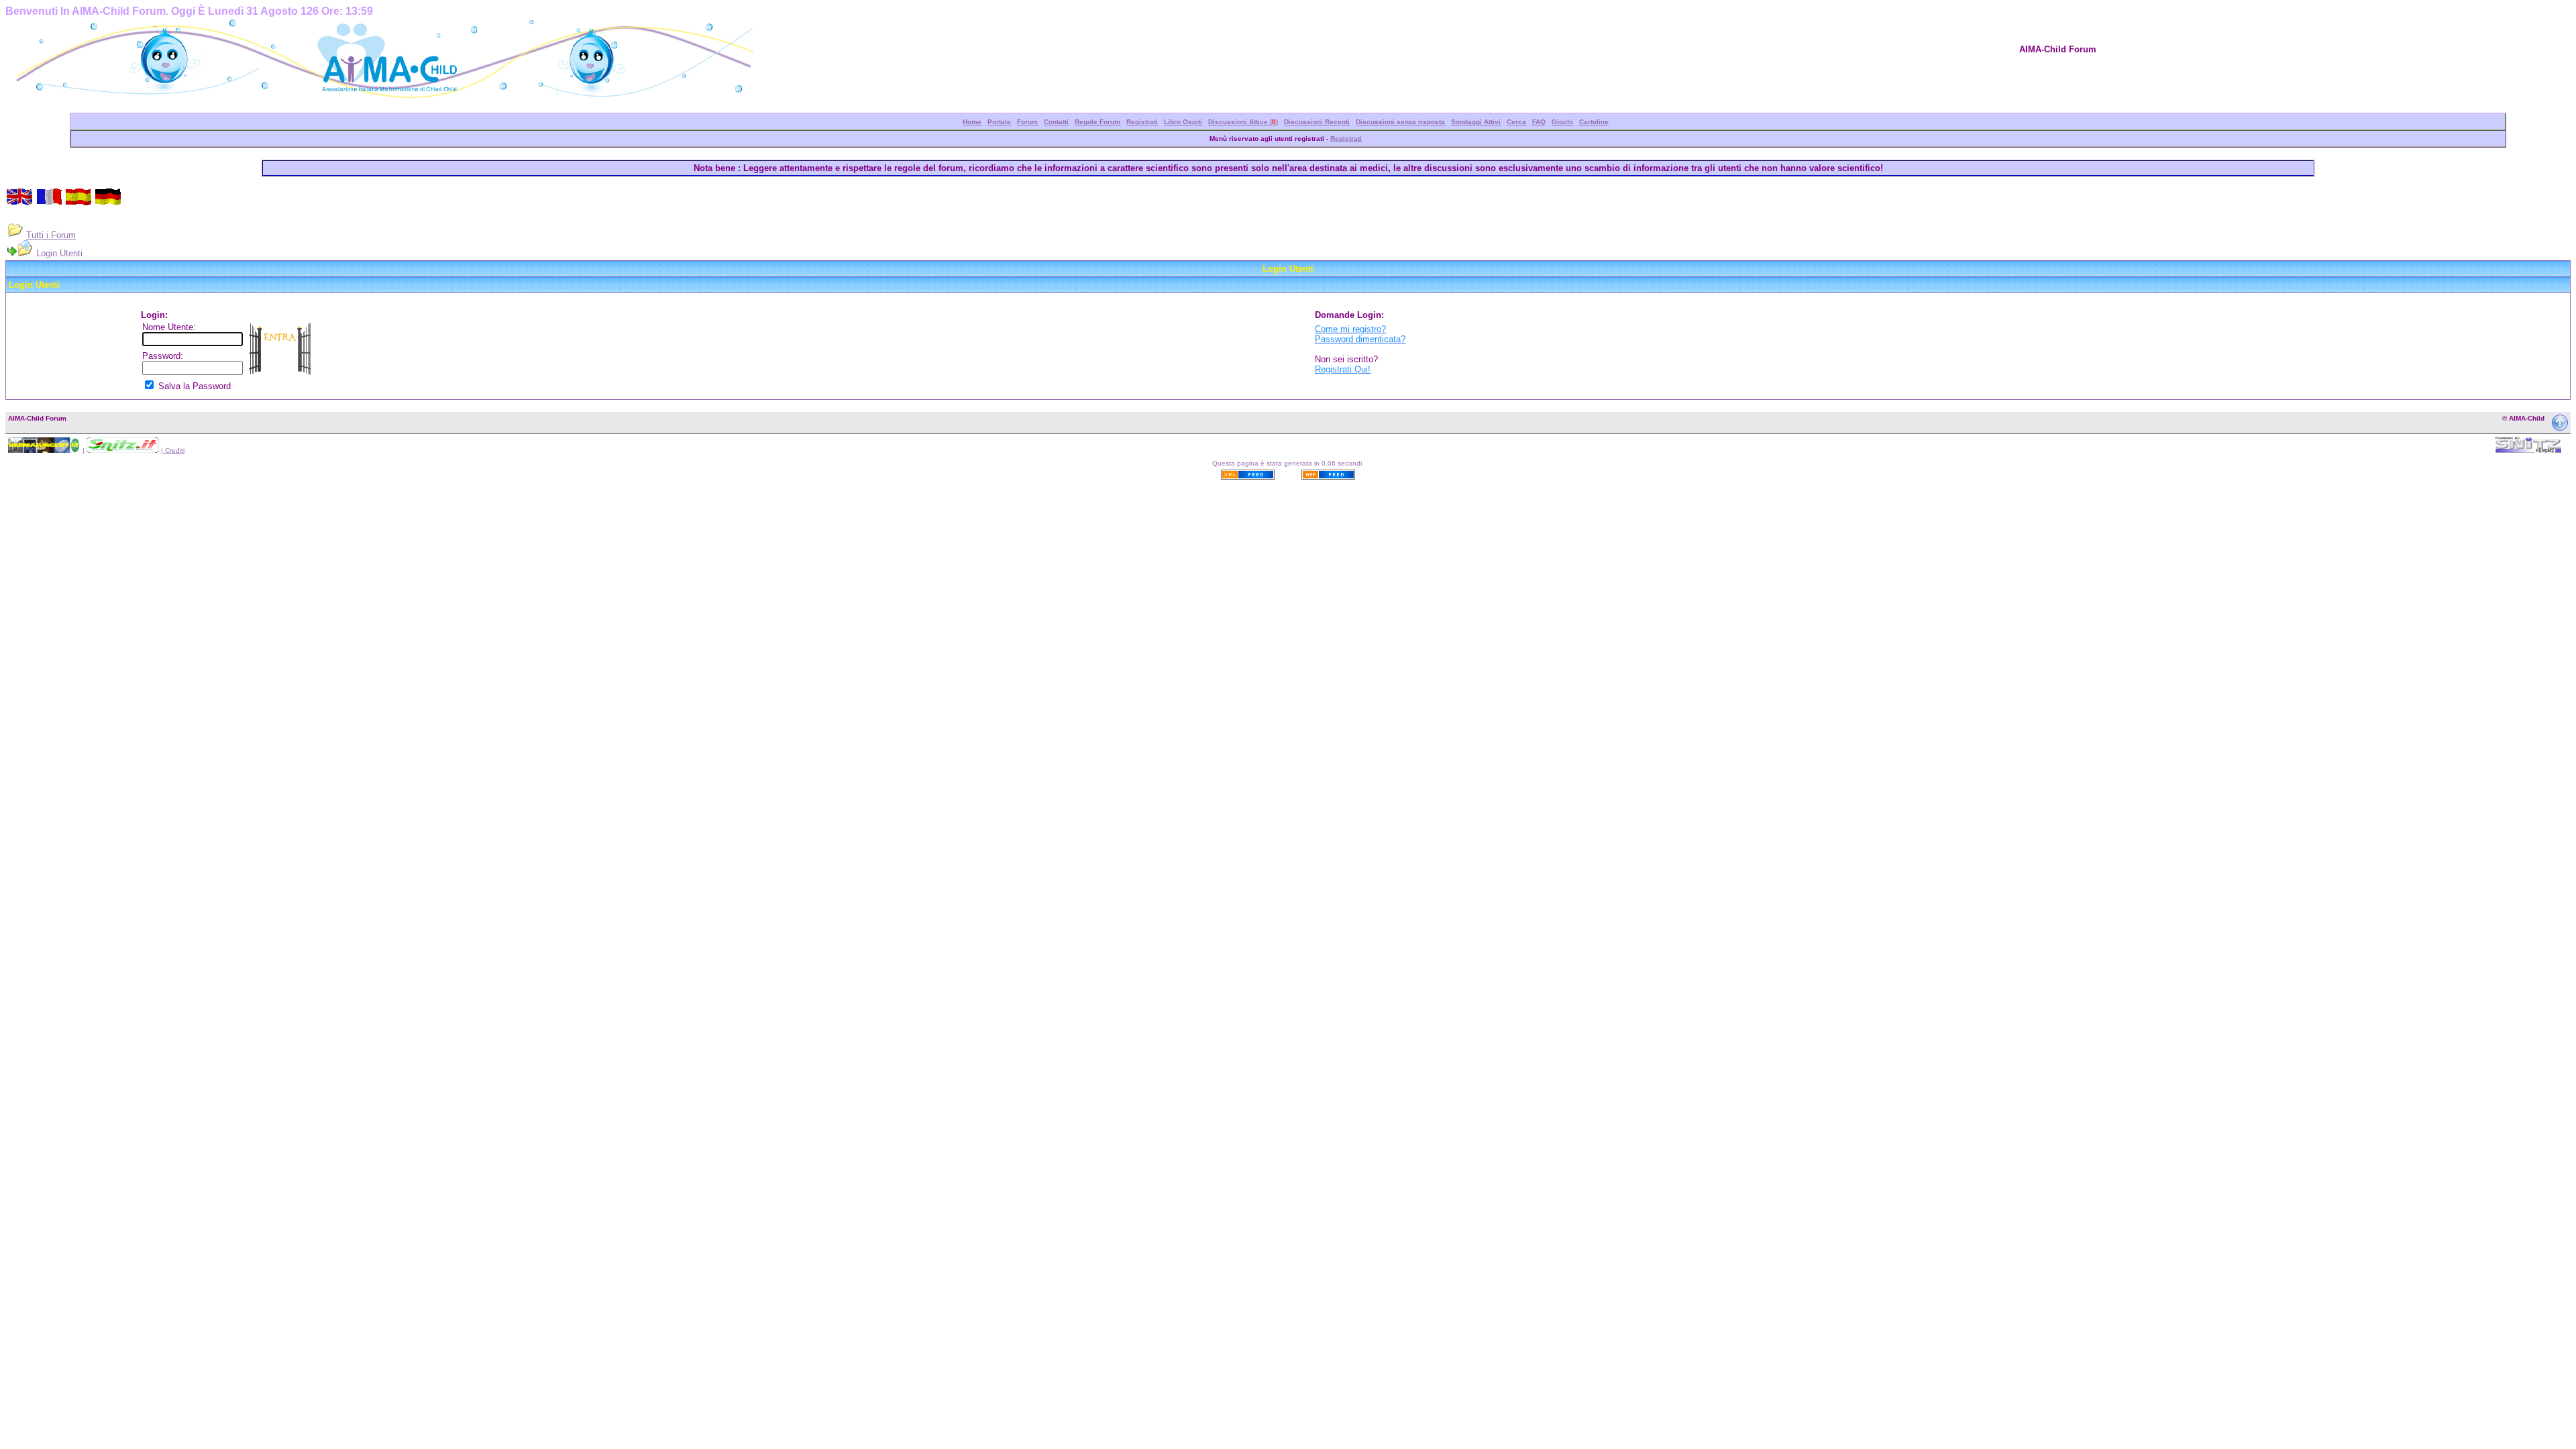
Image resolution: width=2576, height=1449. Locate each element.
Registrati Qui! (1343, 369)
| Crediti (173, 450)
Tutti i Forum (51, 235)
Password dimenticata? (1360, 339)
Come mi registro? (1350, 329)
